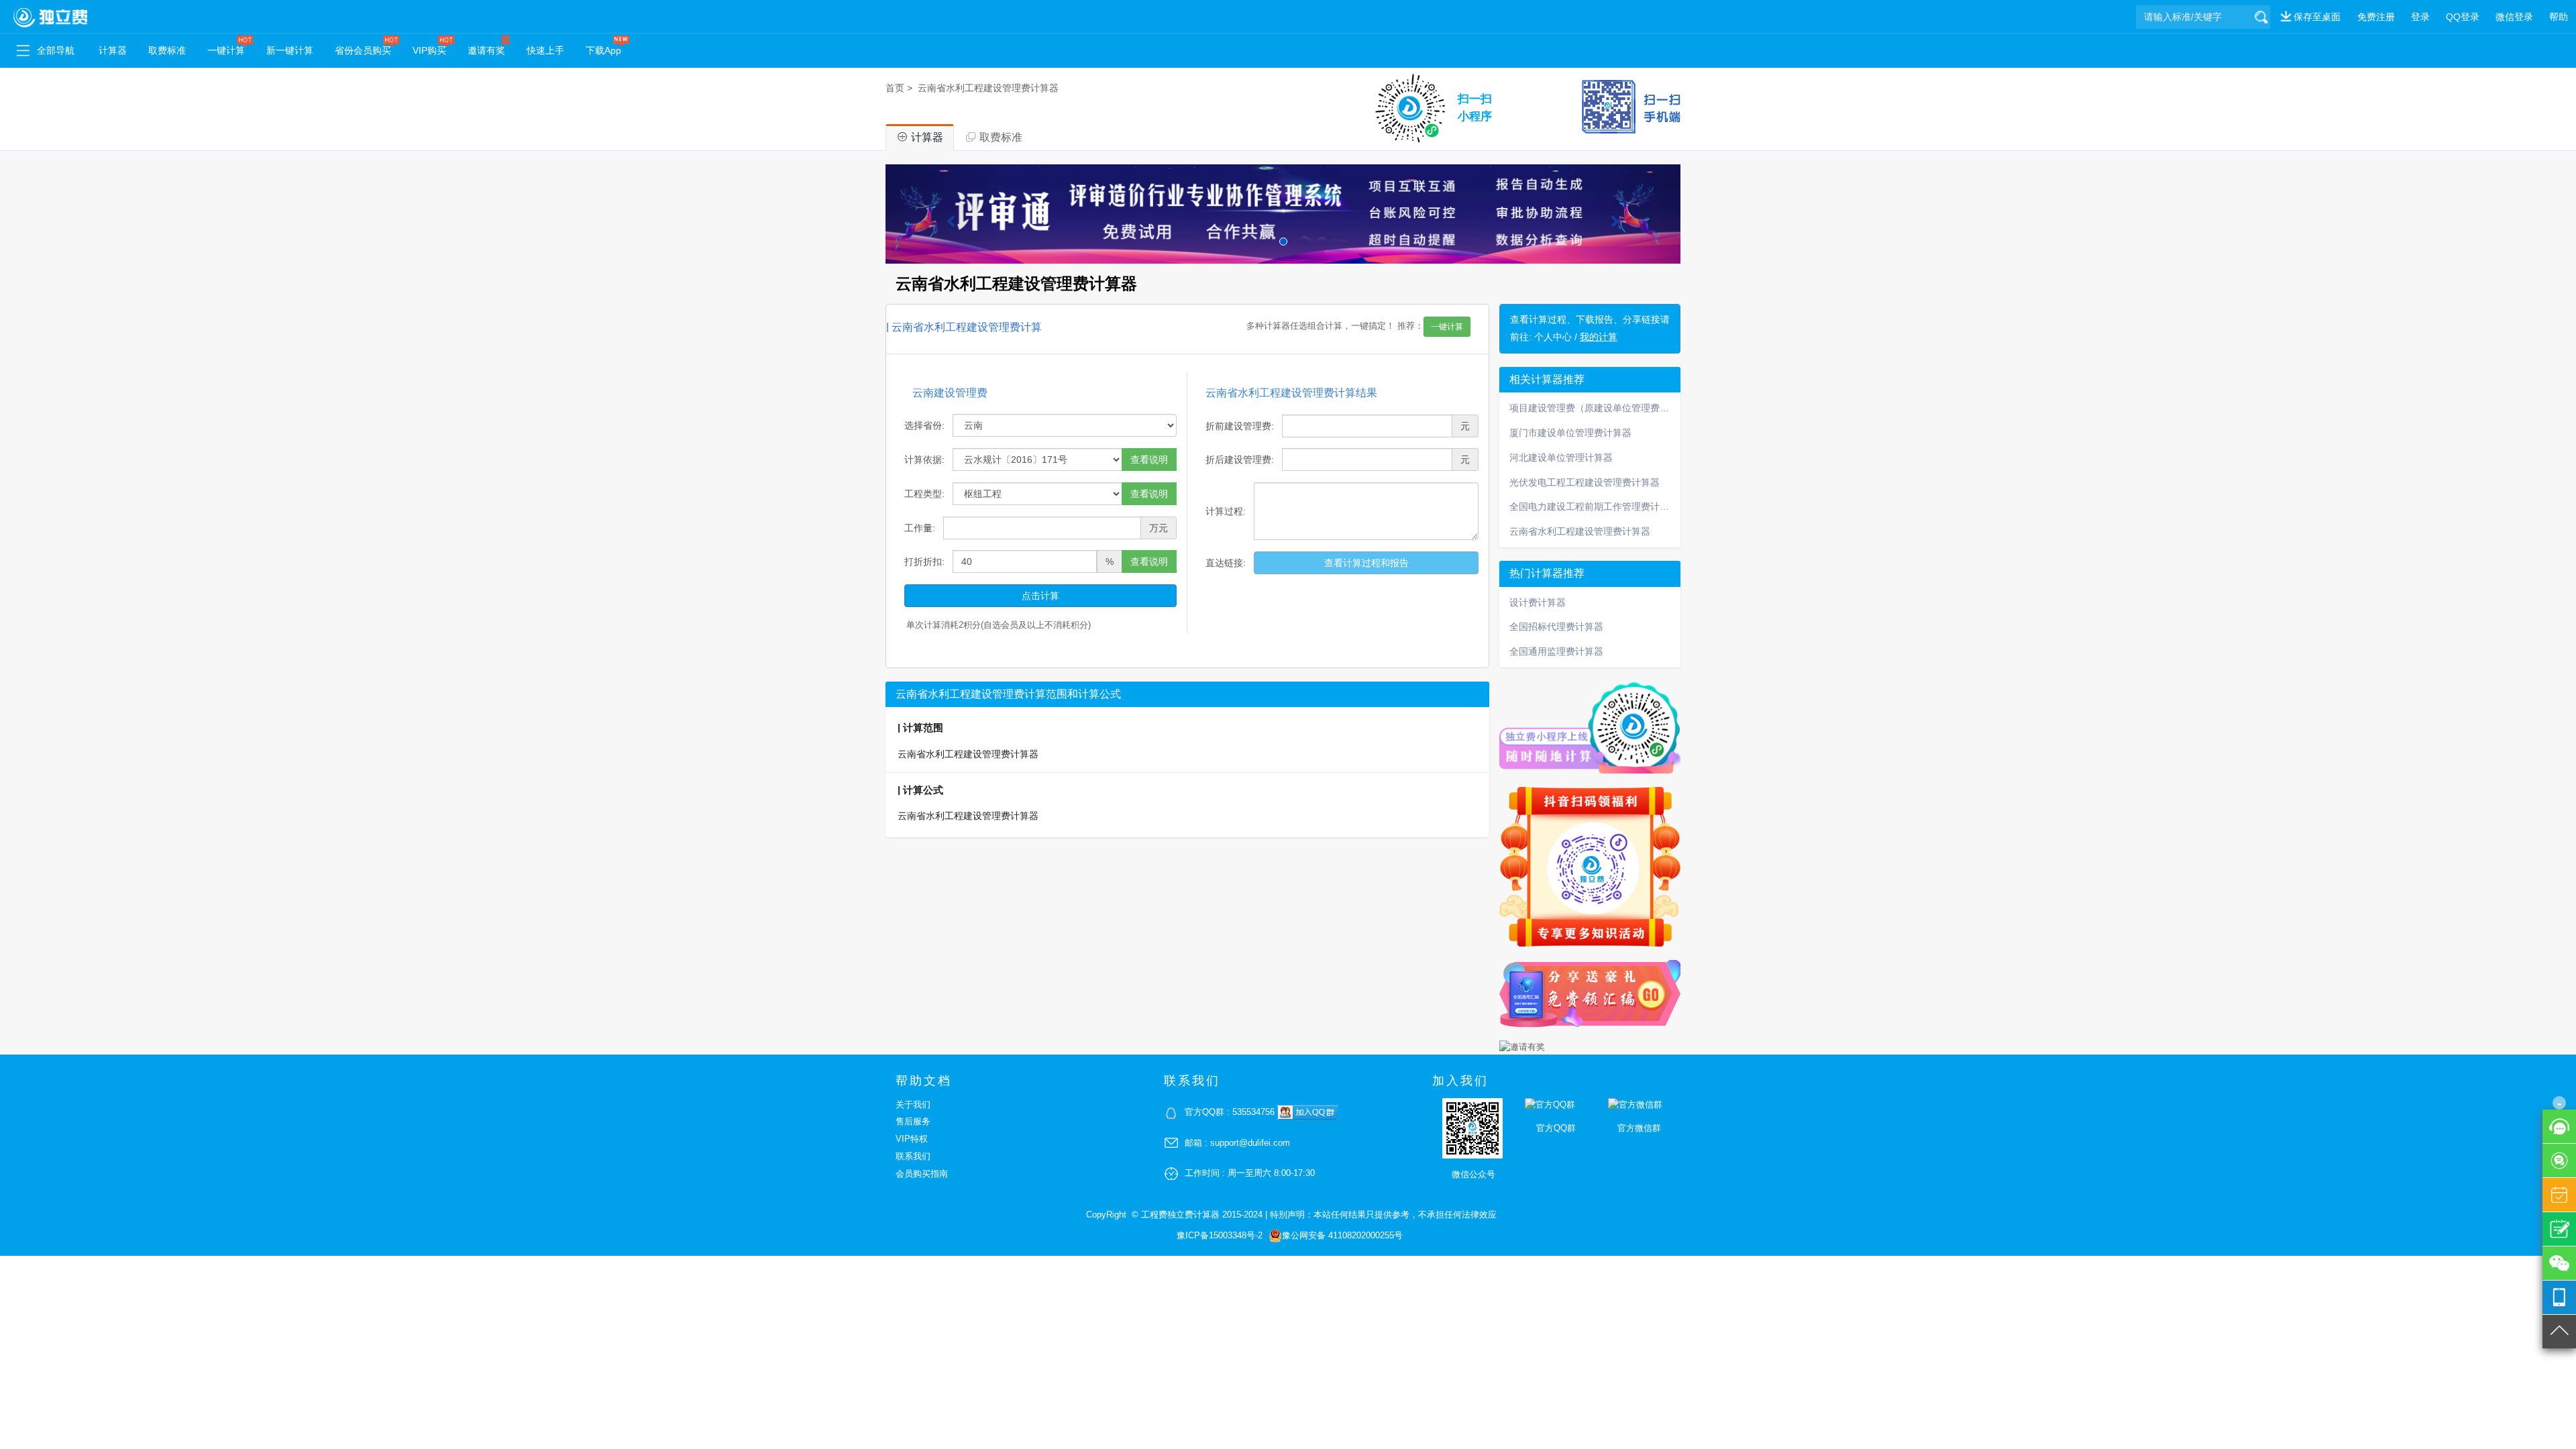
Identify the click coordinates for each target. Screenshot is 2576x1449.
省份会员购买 (363, 50)
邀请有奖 (486, 50)
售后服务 (913, 1121)
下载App (603, 50)
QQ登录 (2463, 17)
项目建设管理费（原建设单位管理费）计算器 (1595, 408)
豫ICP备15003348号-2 (1220, 1235)
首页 (895, 88)
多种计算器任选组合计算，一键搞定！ (1355, 327)
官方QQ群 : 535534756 (1231, 1112)
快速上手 (545, 50)
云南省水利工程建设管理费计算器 (988, 88)
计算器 (113, 50)
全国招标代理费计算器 (1556, 627)
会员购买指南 (922, 1174)
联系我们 (913, 1156)
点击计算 (1040, 596)
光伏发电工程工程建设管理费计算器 (1585, 482)
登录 (2420, 17)
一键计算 (226, 50)
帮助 (2559, 17)
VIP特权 (912, 1139)
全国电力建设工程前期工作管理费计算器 (1594, 506)
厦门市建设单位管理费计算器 (1570, 433)
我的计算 (1599, 337)
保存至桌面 (2317, 17)
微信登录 (2514, 17)
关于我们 (913, 1105)
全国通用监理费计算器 (1556, 651)
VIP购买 (429, 50)
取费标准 (167, 50)
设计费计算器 (1538, 602)
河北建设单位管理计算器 (1561, 458)
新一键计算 (290, 50)
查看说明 (1149, 460)
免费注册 (2376, 17)
